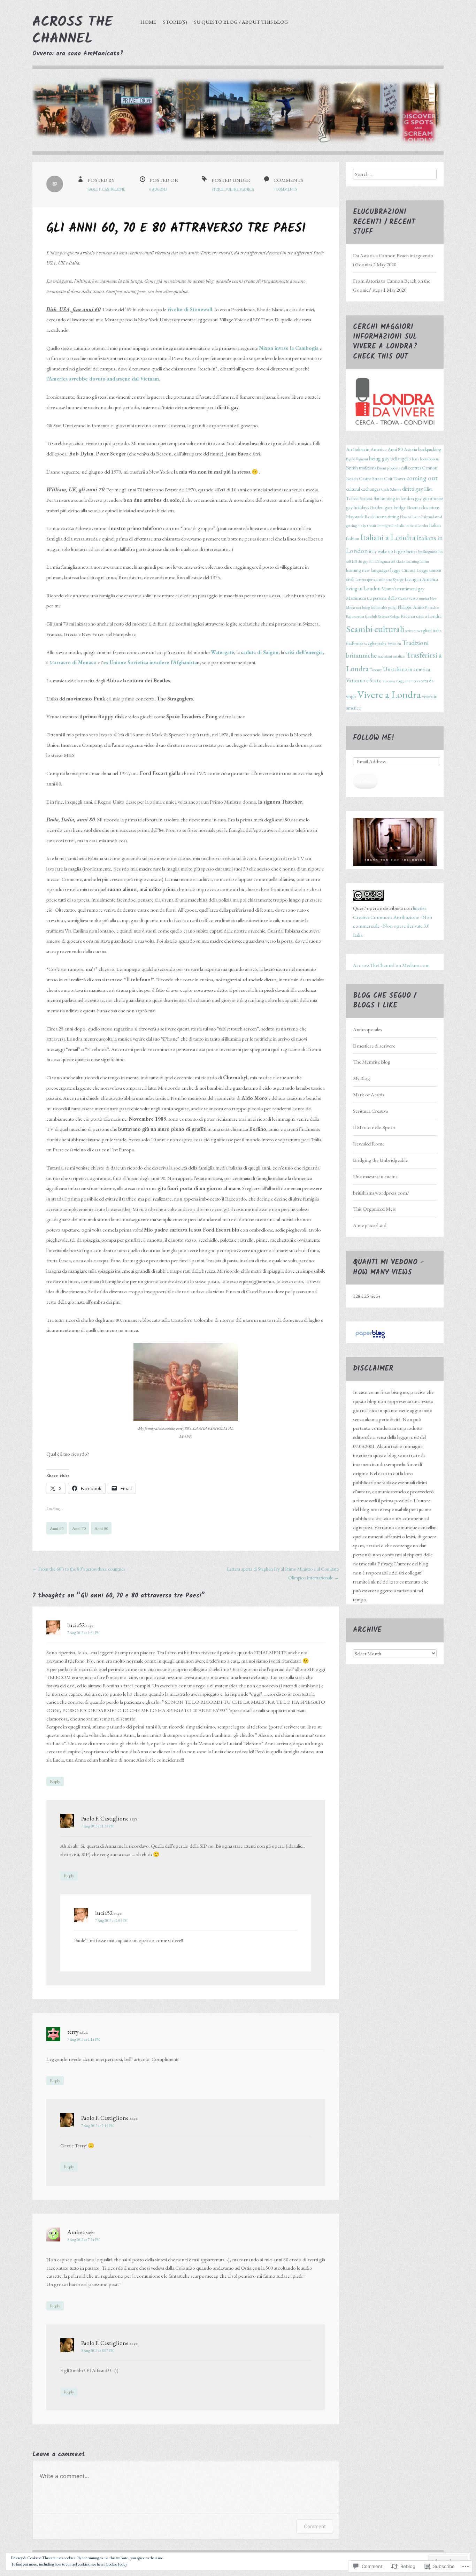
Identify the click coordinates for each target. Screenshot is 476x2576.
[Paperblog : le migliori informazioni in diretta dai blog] (370, 1338)
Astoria (410, 449)
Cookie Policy (116, 2564)
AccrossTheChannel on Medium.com (391, 965)
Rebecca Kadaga (389, 616)
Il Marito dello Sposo (374, 1127)
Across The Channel (73, 31)
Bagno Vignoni (357, 459)
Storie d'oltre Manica (233, 189)
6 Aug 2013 (158, 189)
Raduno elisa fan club (361, 616)
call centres (411, 468)
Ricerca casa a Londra (421, 616)
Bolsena (434, 459)
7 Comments (285, 189)
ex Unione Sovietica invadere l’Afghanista (150, 662)
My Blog (362, 1078)
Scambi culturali (375, 629)
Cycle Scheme (391, 489)
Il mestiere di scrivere (374, 1046)
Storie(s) (175, 22)
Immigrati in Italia (391, 526)
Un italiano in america (407, 669)
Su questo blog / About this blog (241, 22)
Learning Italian (417, 561)
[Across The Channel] (238, 116)
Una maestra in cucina (375, 1176)
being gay (379, 458)
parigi (392, 607)
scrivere (411, 631)
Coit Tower (395, 478)
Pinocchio (432, 607)
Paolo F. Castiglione (106, 189)
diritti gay (413, 489)
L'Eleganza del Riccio (390, 561)
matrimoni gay (411, 589)
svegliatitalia (375, 643)
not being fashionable (372, 607)
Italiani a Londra (388, 537)
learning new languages (368, 570)
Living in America (421, 579)
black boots (420, 459)
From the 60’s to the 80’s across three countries (79, 1569)
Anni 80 (101, 1528)
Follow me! (374, 738)
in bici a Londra (417, 526)
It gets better (405, 551)
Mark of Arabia (369, 1094)
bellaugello (401, 459)
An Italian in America (366, 449)
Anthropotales (367, 1029)
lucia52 (76, 1625)
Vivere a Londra (389, 694)
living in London (363, 588)
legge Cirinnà (403, 570)
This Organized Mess (374, 1209)
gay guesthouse (429, 498)
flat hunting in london (394, 498)
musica (424, 598)
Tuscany (376, 670)
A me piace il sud (370, 1225)
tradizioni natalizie (391, 656)
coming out (422, 478)
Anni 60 (57, 1528)
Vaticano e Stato (364, 680)
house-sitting (387, 516)
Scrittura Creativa (370, 1111)
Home (148, 22)
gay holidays (357, 507)
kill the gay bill (363, 561)
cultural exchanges (363, 489)
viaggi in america (408, 681)
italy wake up (381, 551)
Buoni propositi (388, 468)
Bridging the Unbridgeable (380, 1160)
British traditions (361, 468)
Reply (55, 1781)
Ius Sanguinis (428, 552)
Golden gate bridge (388, 507)
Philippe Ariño (411, 607)
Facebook (366, 499)
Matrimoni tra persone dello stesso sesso (382, 598)
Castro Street (371, 478)
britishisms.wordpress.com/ (381, 1193)
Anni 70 (79, 1528)
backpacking (430, 449)
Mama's (389, 589)
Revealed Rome (369, 1144)
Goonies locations (423, 507)
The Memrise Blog (372, 1062)
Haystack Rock (360, 516)
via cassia (389, 681)
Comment (315, 2526)
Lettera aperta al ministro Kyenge (379, 580)
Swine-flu (394, 644)
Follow (366, 781)
